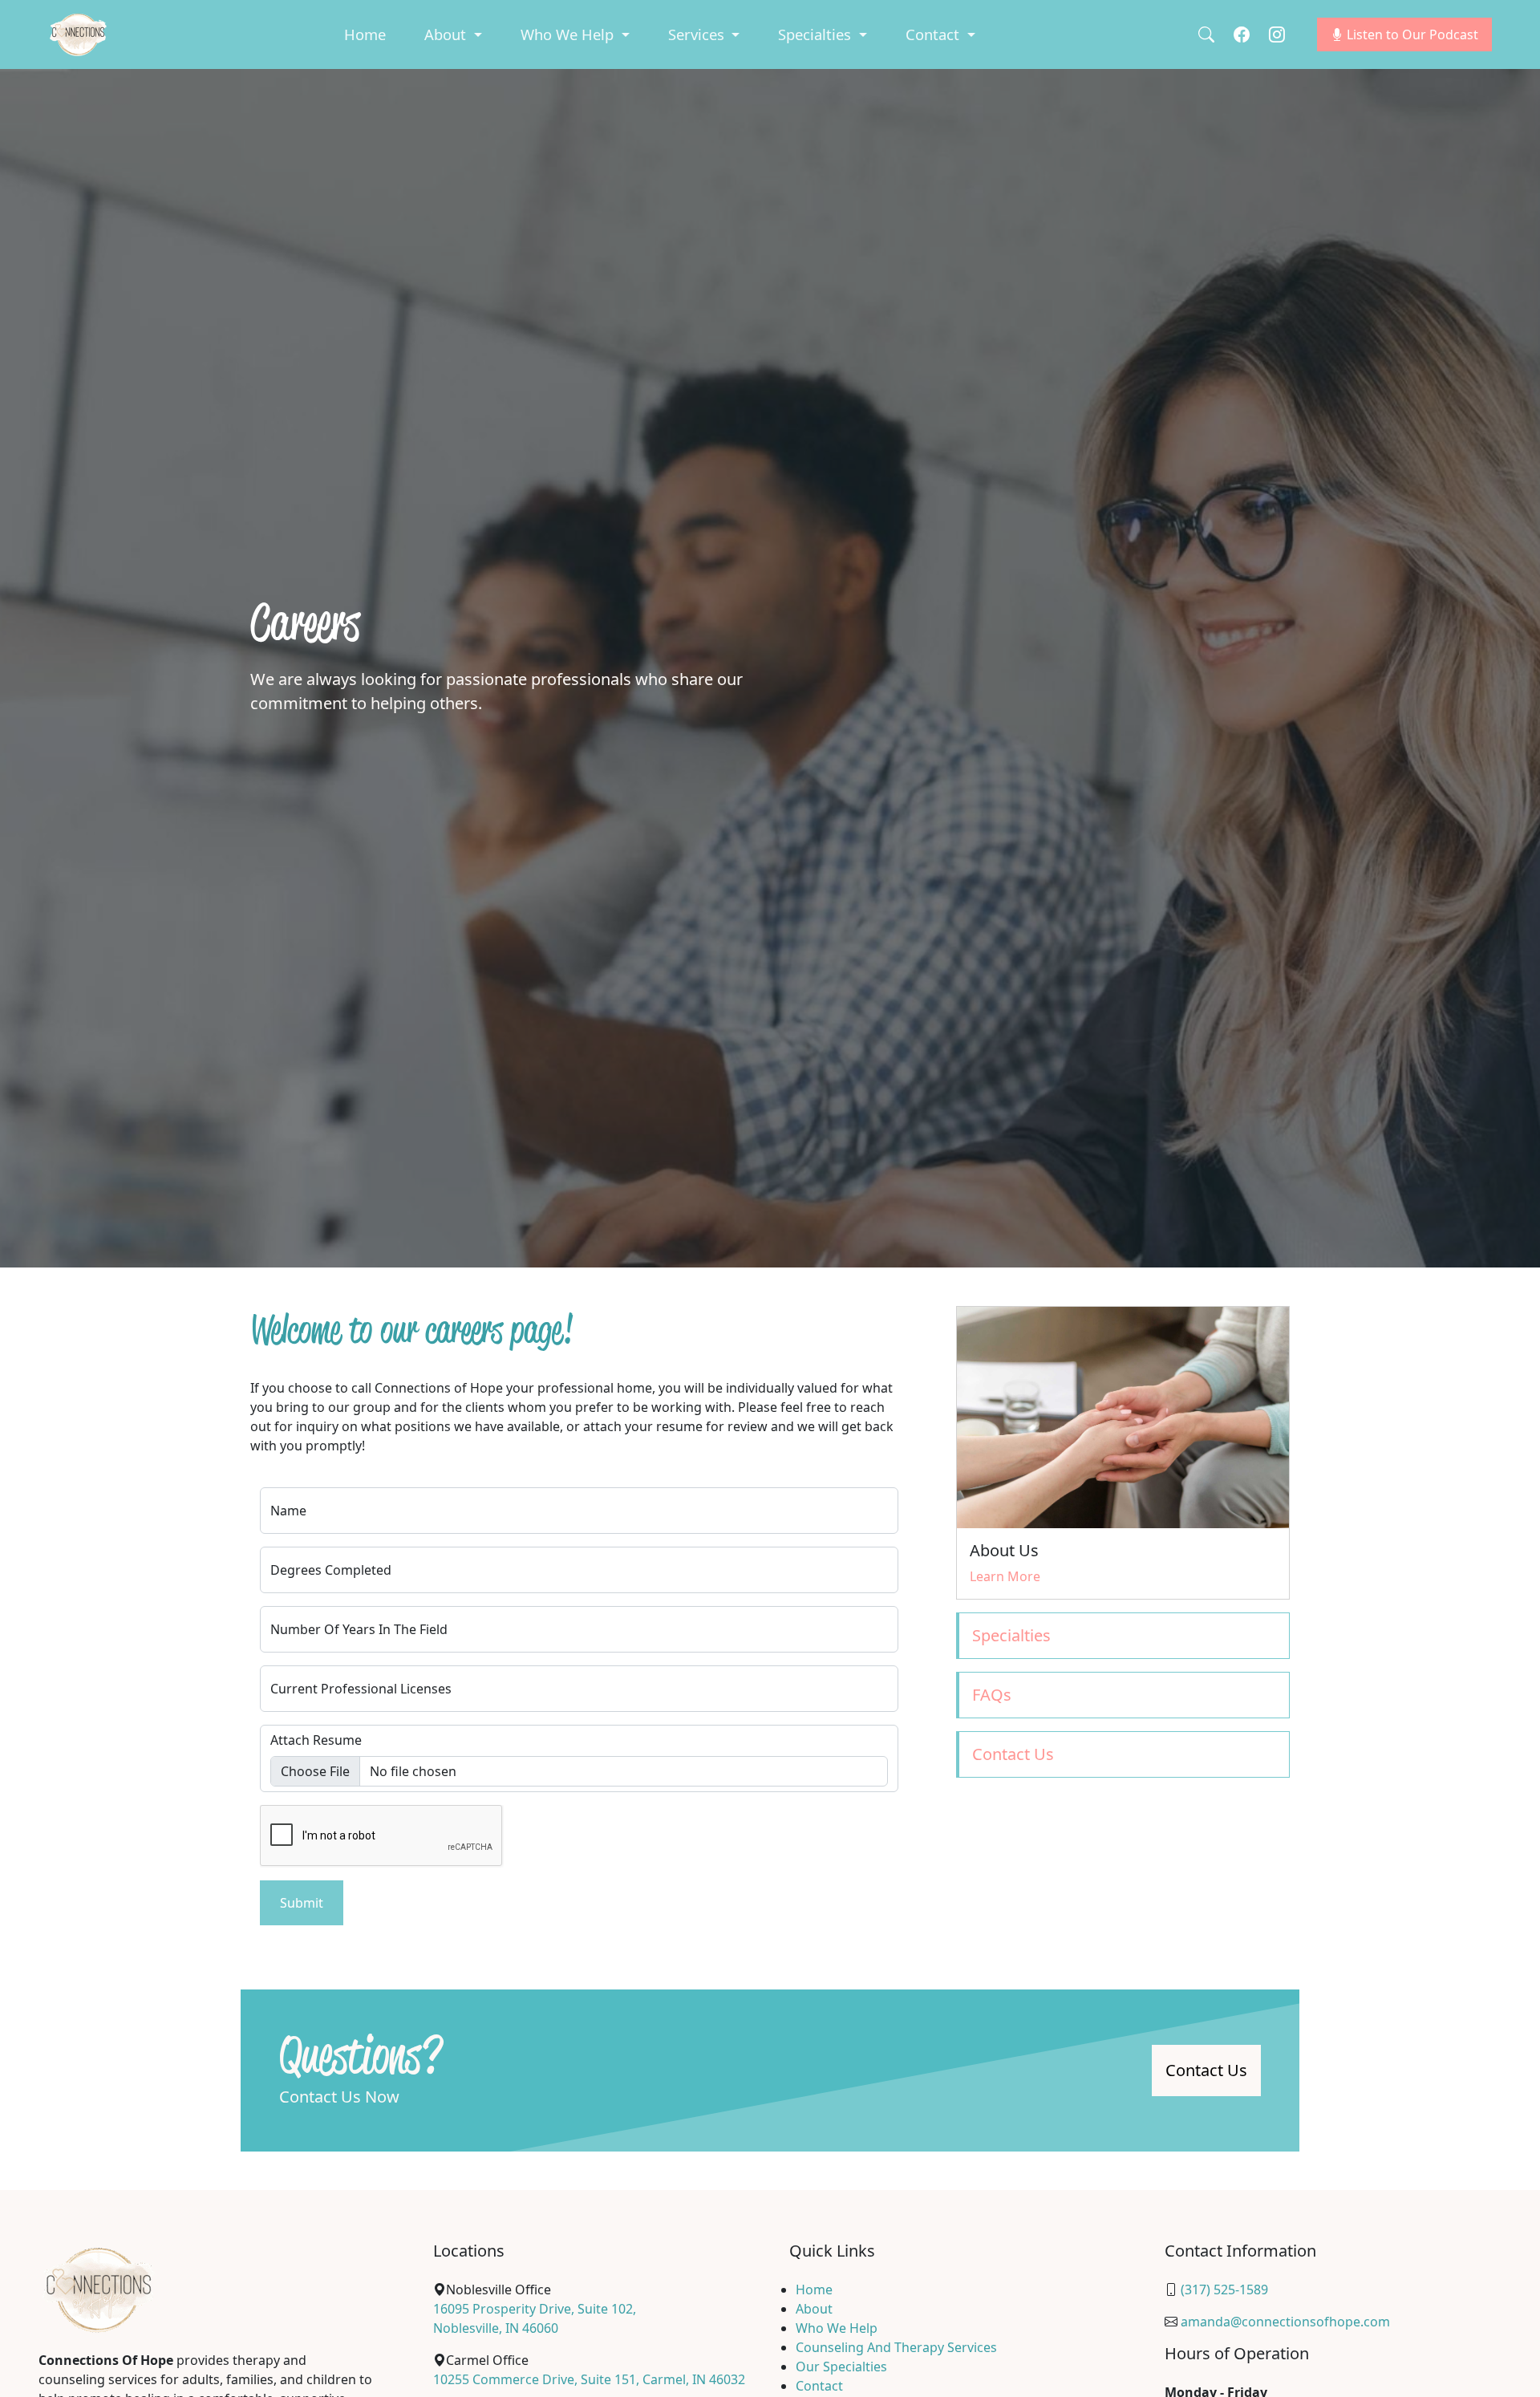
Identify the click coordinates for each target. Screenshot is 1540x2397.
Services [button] (698, 34)
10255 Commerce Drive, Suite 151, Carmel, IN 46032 (589, 2379)
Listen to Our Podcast (1411, 34)
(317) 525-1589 (1224, 2290)
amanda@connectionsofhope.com (1285, 2322)
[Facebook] (1242, 34)
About (814, 2309)
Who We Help (837, 2328)
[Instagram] (1277, 34)
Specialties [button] (817, 34)
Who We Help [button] (569, 34)
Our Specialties (841, 2367)
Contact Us (1206, 2070)
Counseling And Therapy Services (896, 2347)
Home (365, 34)
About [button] (447, 34)
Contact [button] (934, 34)
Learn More (1005, 1576)
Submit (302, 1903)
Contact (819, 2386)
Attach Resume (316, 1740)
